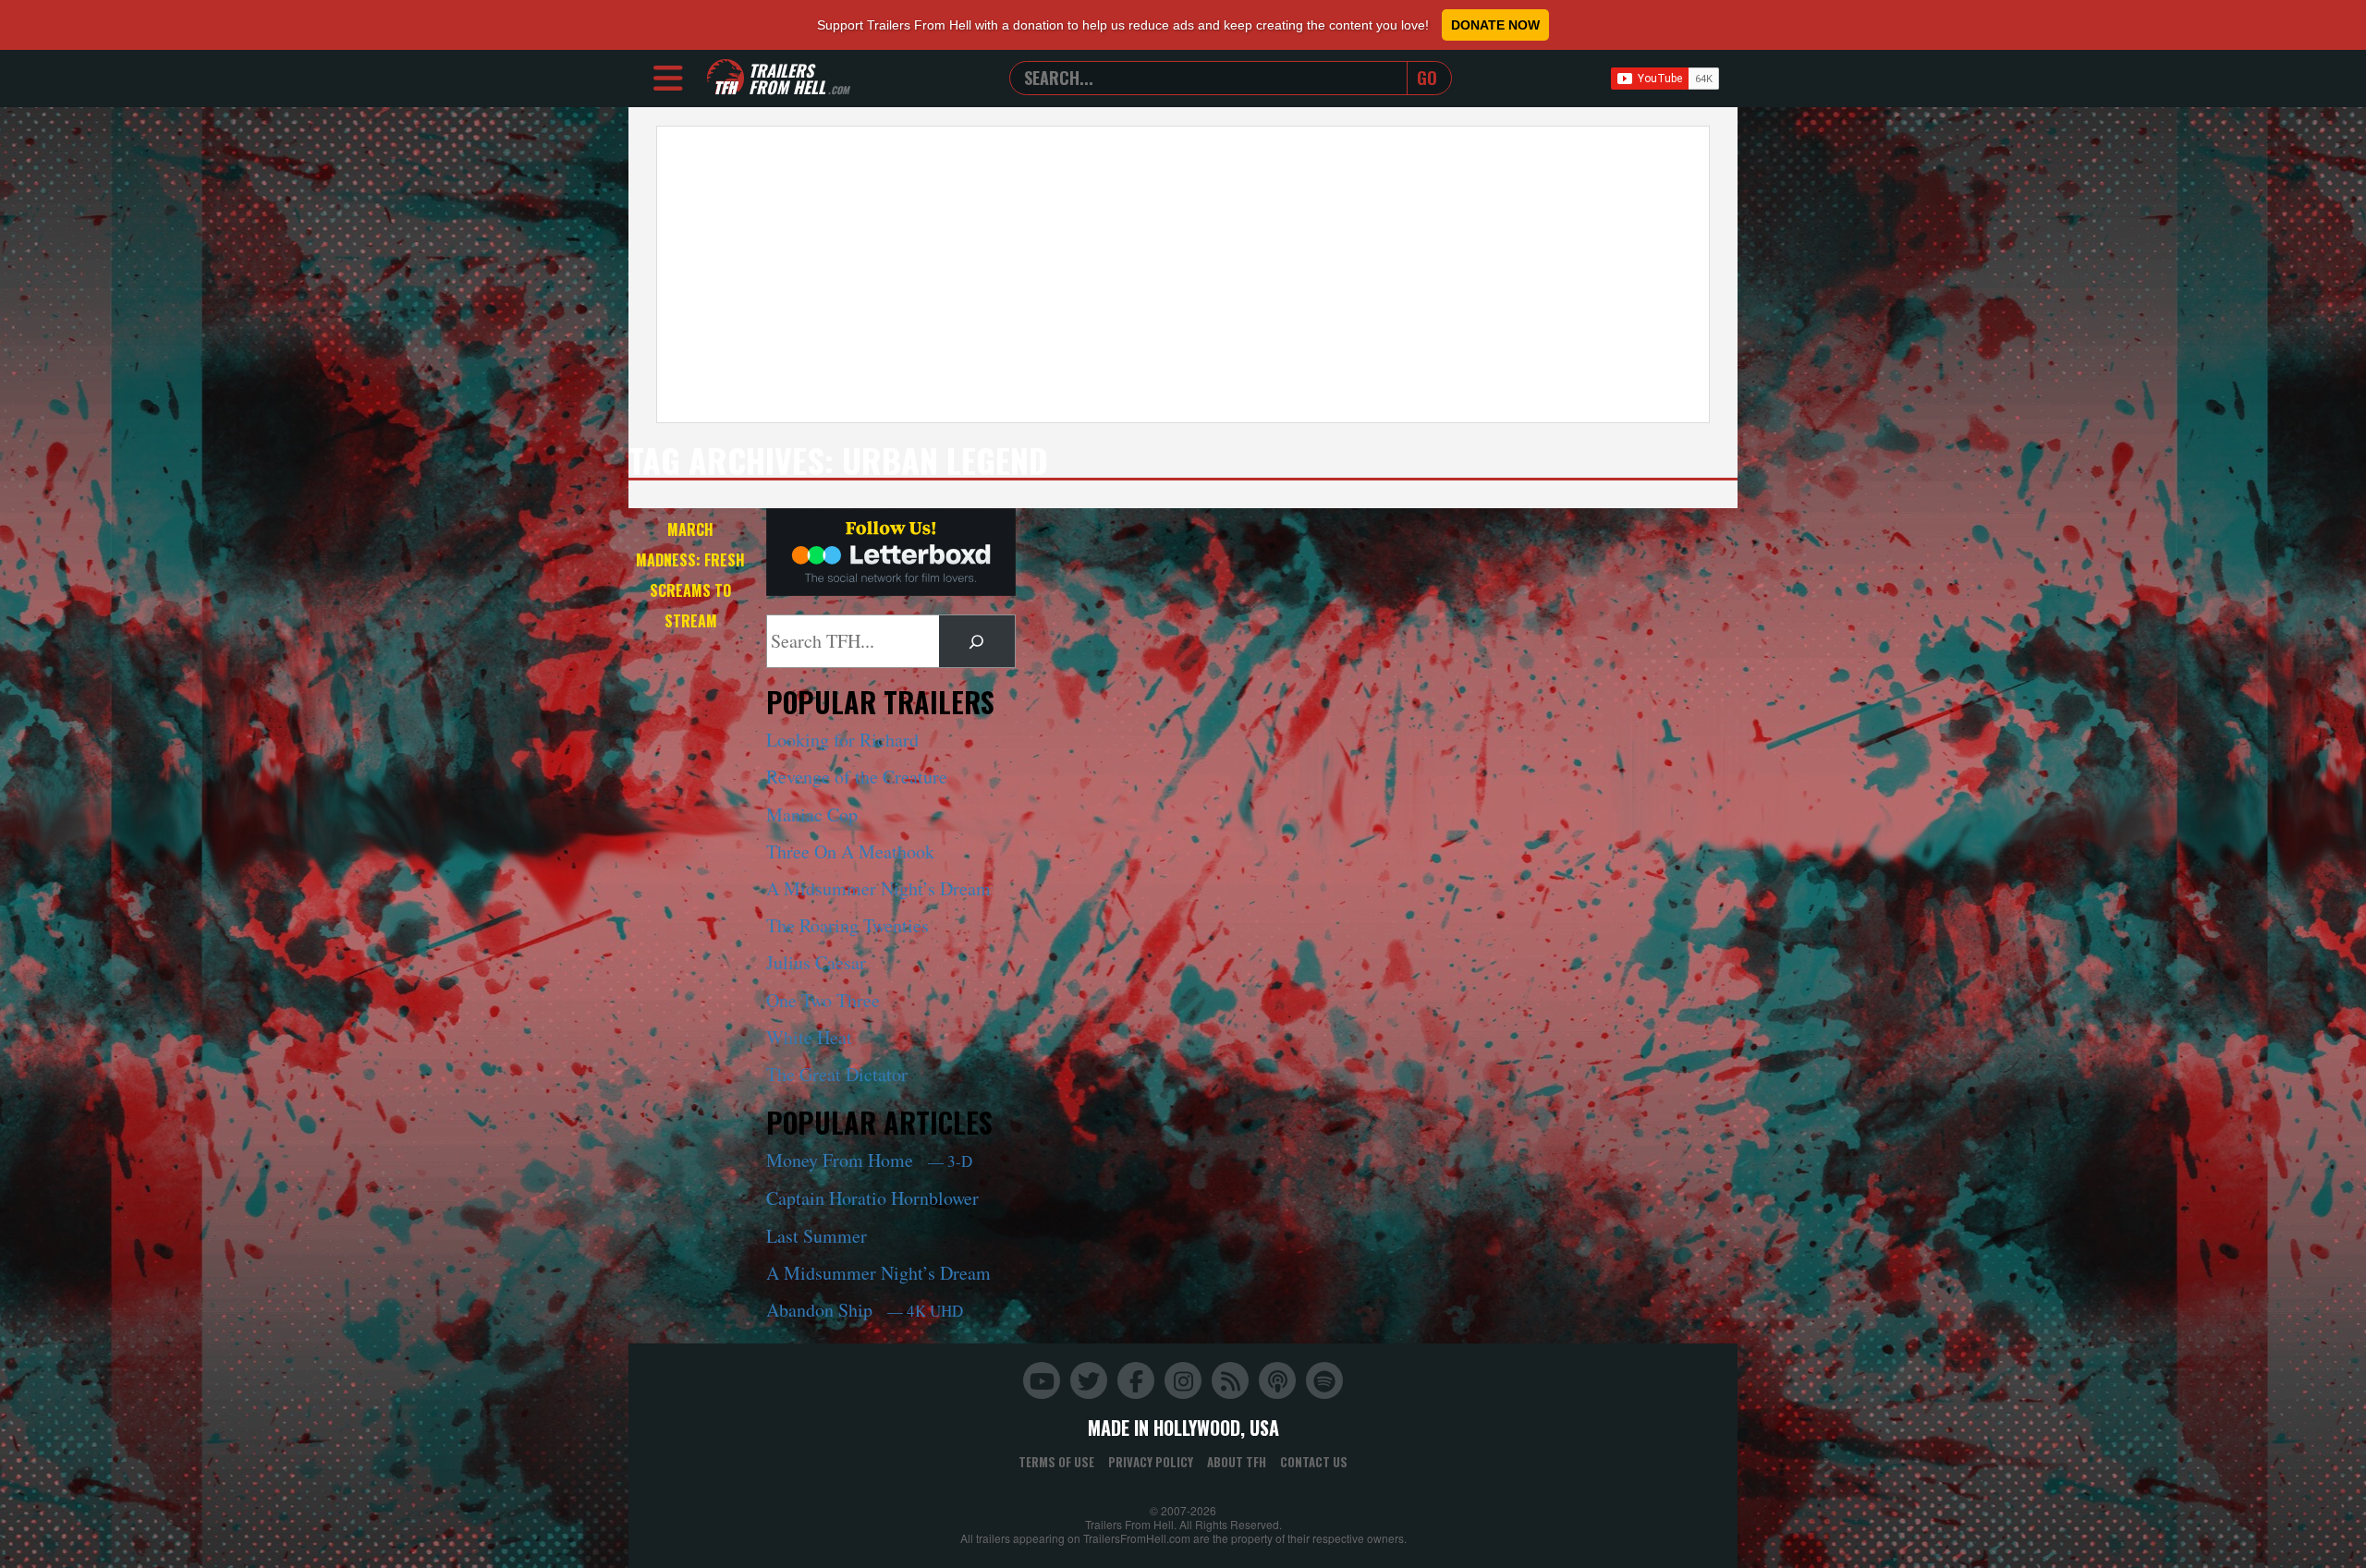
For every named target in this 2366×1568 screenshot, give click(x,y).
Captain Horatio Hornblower (872, 1198)
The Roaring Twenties (848, 925)
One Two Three (823, 1000)
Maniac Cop (812, 814)
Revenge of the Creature (857, 777)
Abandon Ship (865, 1310)
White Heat (809, 1037)
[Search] (977, 641)
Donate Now (1495, 25)
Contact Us (1314, 1462)
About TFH (1237, 1462)
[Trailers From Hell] (726, 78)
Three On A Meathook (850, 851)
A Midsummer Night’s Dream (878, 888)
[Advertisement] (1183, 274)
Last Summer (817, 1236)
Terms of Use (1056, 1462)
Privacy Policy (1151, 1462)
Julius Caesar (816, 962)
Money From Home (869, 1160)
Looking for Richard (842, 740)
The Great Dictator (837, 1074)
